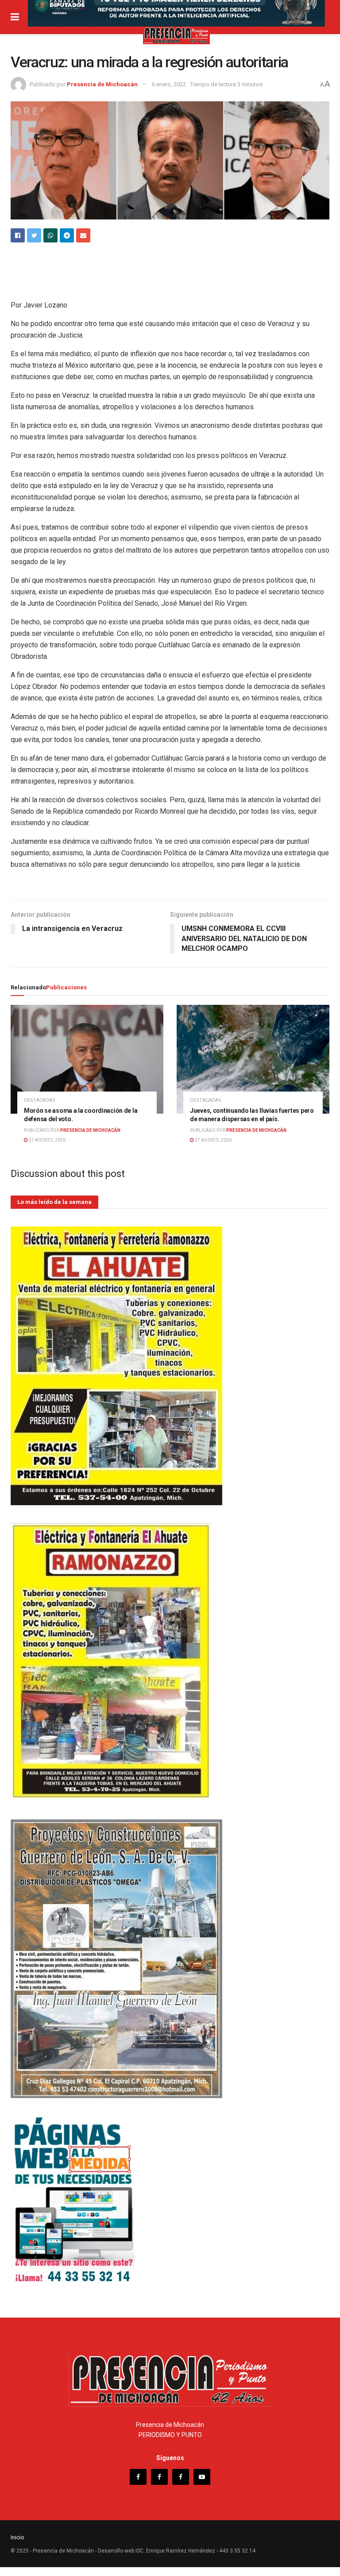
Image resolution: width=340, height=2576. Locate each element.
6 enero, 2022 (169, 84)
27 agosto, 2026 (47, 1140)
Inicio (17, 2537)
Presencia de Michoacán (102, 84)
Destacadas (40, 1100)
